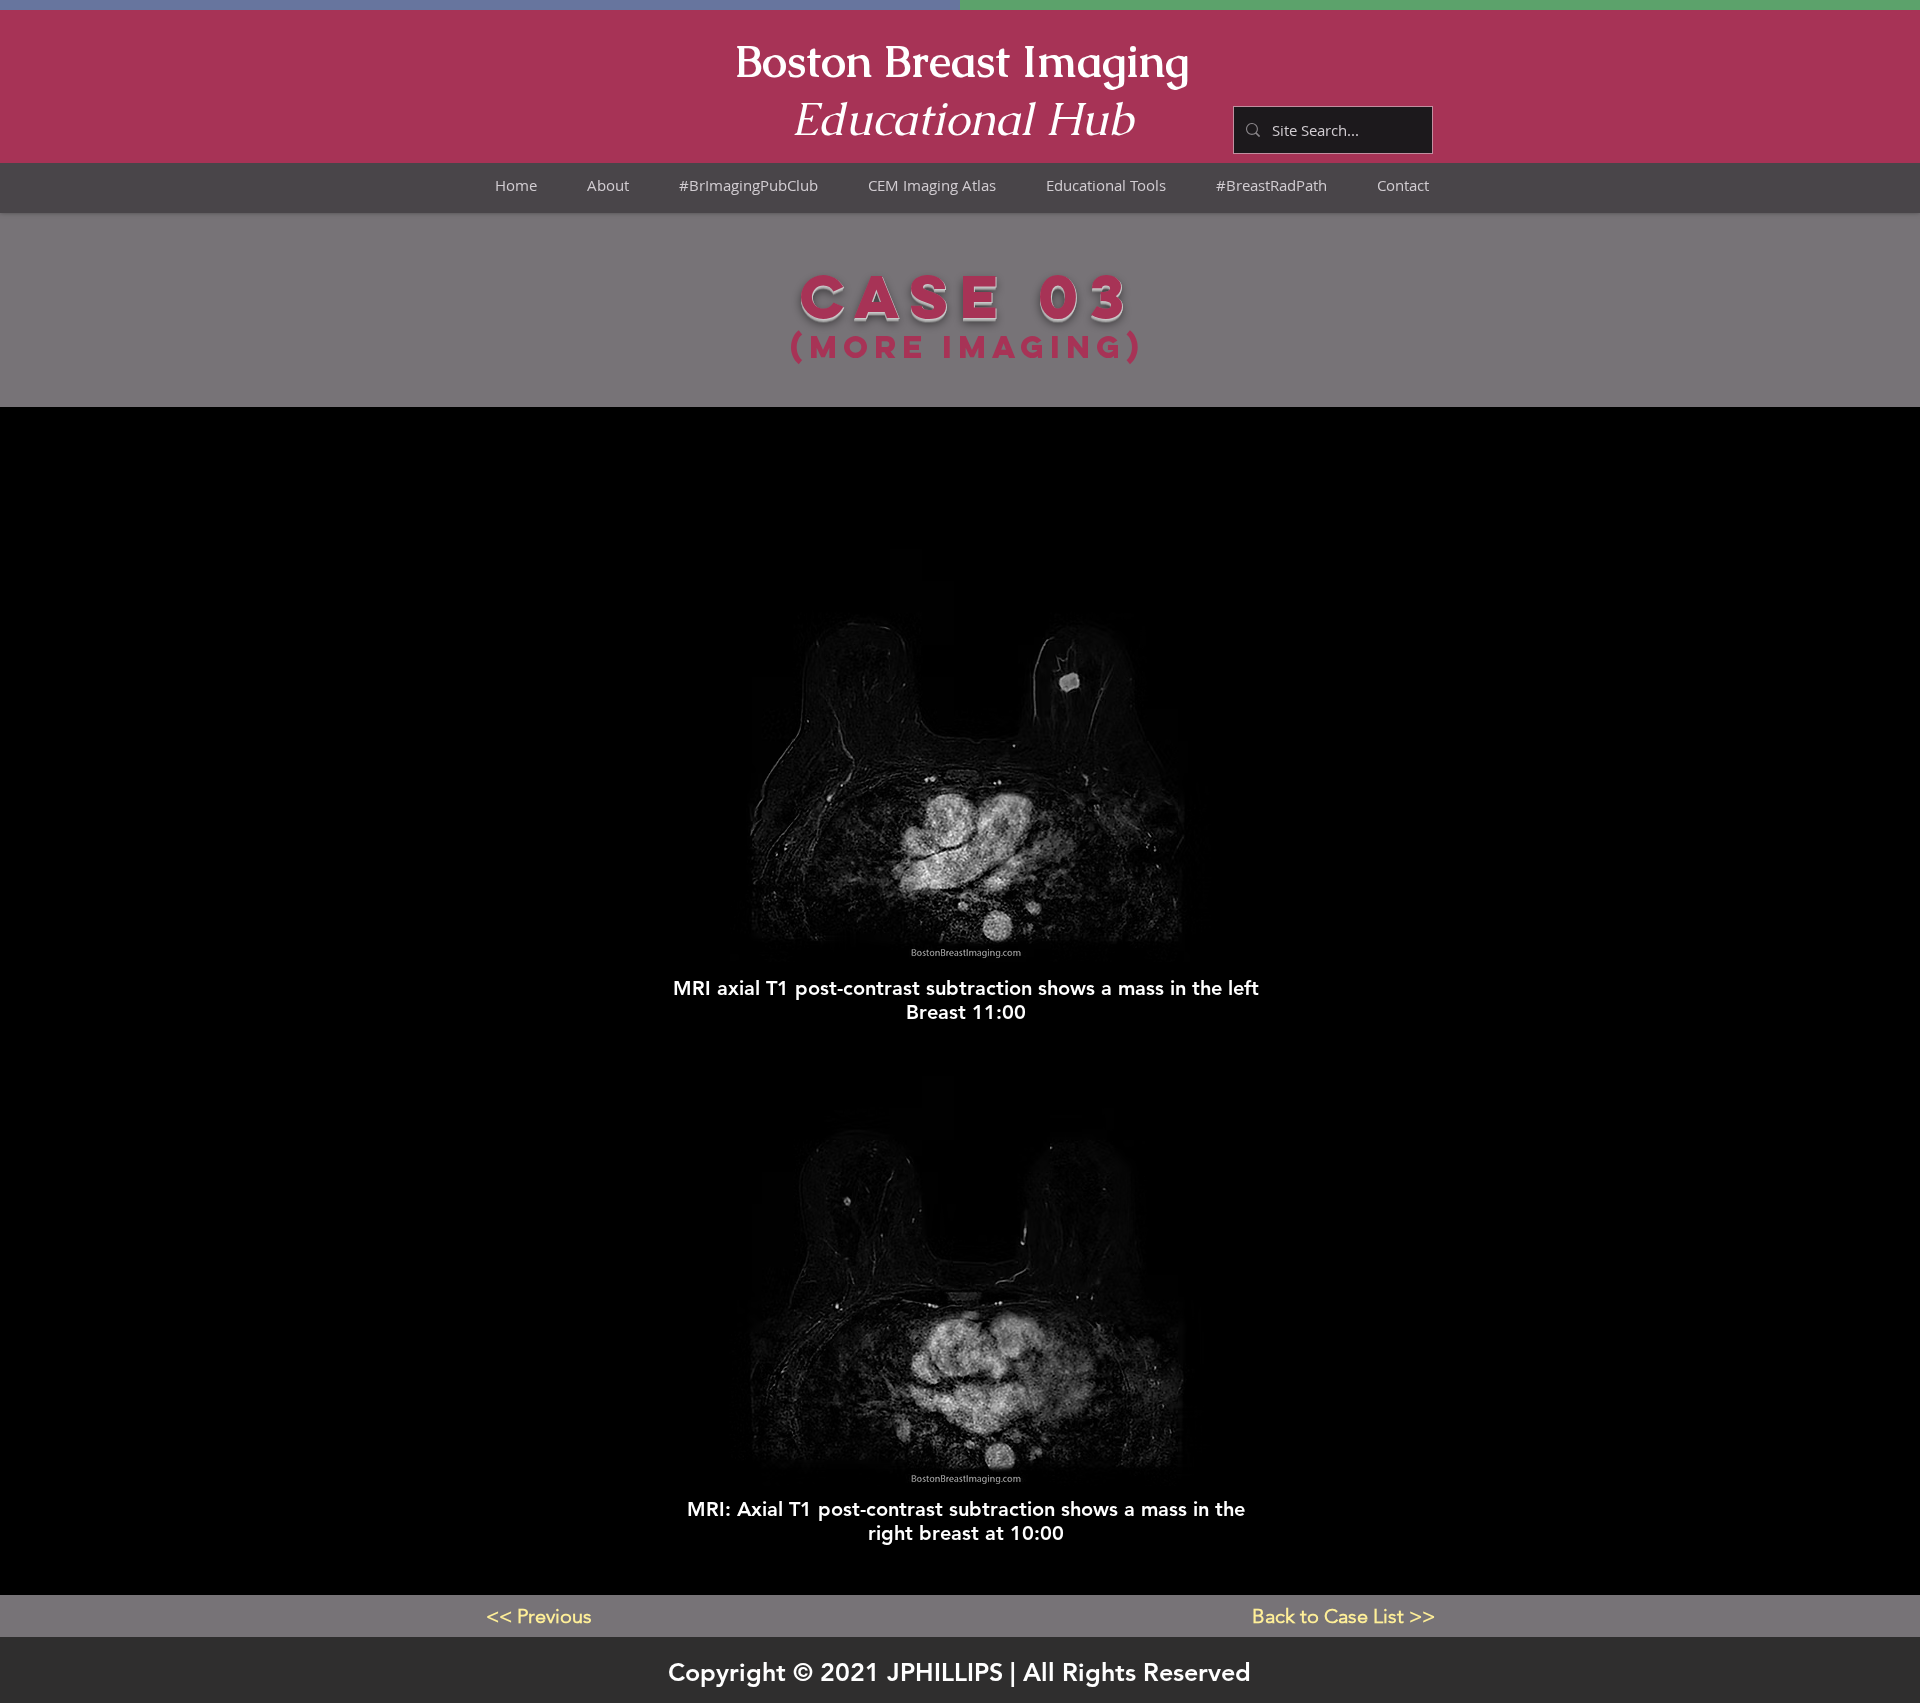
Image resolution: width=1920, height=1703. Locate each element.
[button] (932, 185)
